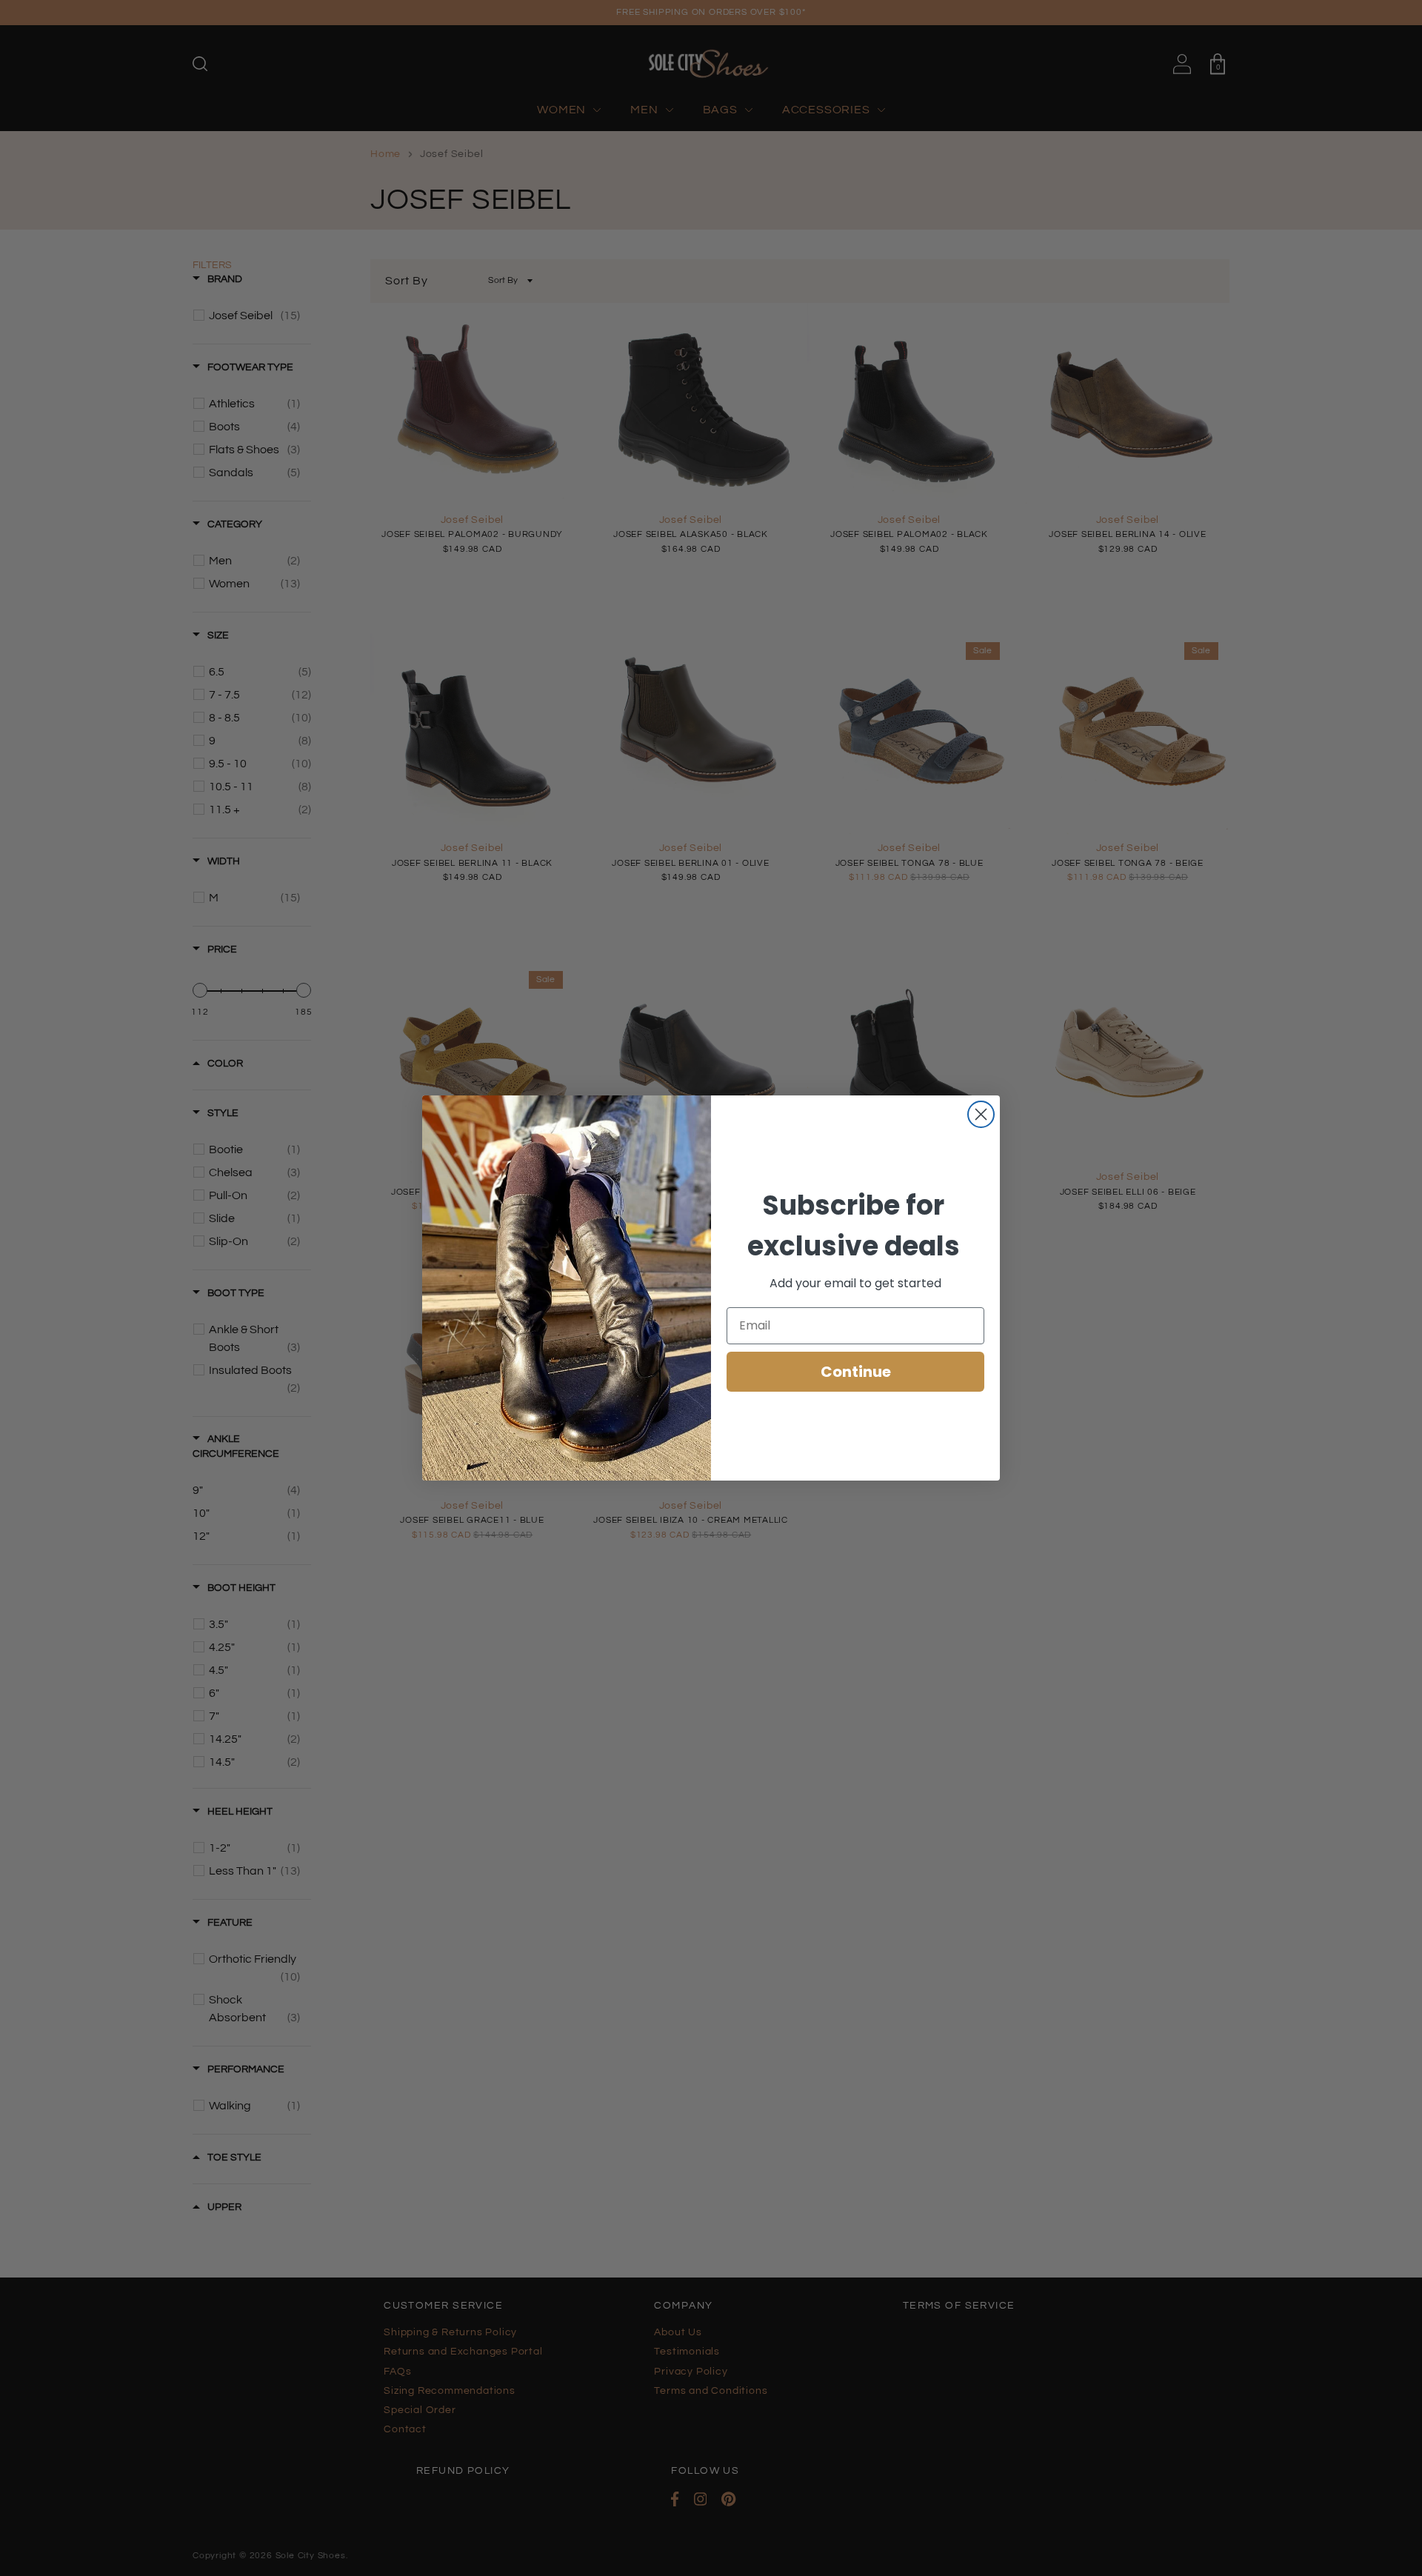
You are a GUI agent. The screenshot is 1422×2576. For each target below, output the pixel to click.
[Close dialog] (981, 1114)
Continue (856, 1372)
